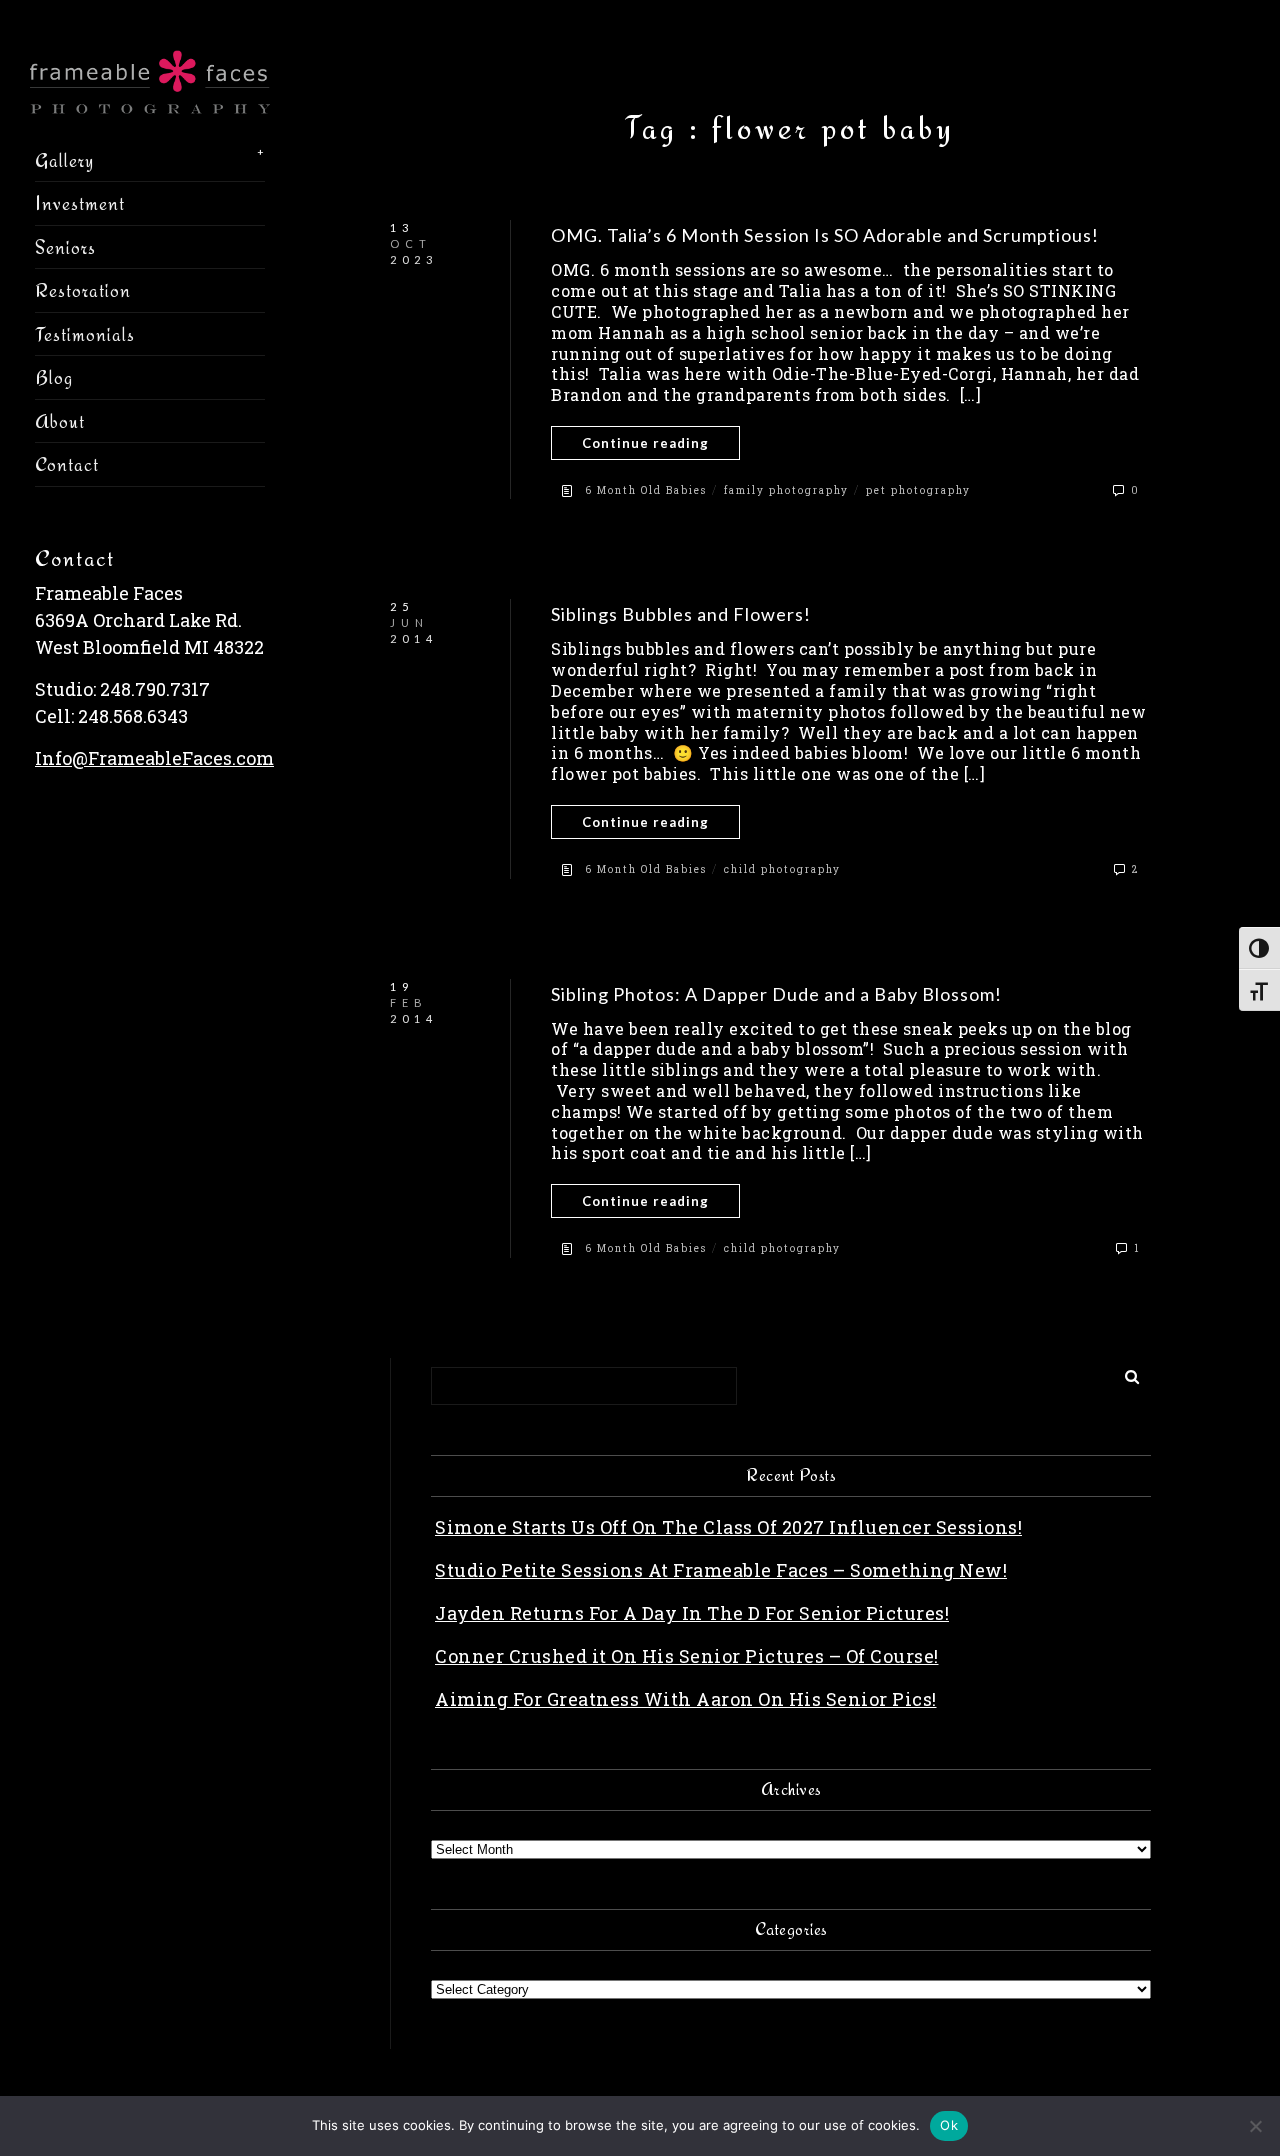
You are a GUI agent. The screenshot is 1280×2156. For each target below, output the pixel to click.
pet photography (918, 490)
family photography (786, 490)
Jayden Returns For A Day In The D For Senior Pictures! (692, 1613)
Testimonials (85, 334)
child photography (782, 869)
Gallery (64, 160)
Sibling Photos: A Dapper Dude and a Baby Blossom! (776, 994)
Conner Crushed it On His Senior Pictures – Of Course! (687, 1656)
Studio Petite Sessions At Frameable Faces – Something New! (721, 1570)
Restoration (83, 290)
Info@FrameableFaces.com (154, 758)
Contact (67, 464)
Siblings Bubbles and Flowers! (681, 614)
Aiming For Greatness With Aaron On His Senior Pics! (686, 1699)
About (60, 421)
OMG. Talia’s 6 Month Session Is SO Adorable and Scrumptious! (825, 235)
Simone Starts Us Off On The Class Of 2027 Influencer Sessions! (728, 1527)
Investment (80, 203)
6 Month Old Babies (646, 490)
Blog (54, 377)
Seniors (65, 247)
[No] (1255, 2126)
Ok (949, 2125)
